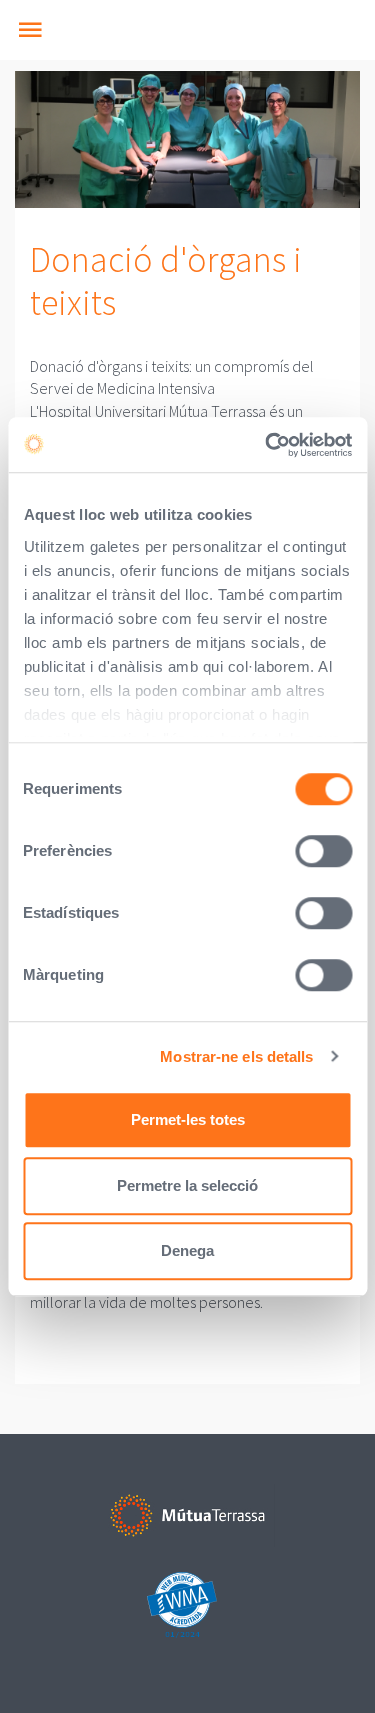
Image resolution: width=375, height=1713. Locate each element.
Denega (187, 1250)
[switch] (323, 851)
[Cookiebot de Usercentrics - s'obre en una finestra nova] (267, 445)
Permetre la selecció (187, 1185)
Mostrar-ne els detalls (236, 1056)
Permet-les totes (188, 1119)
